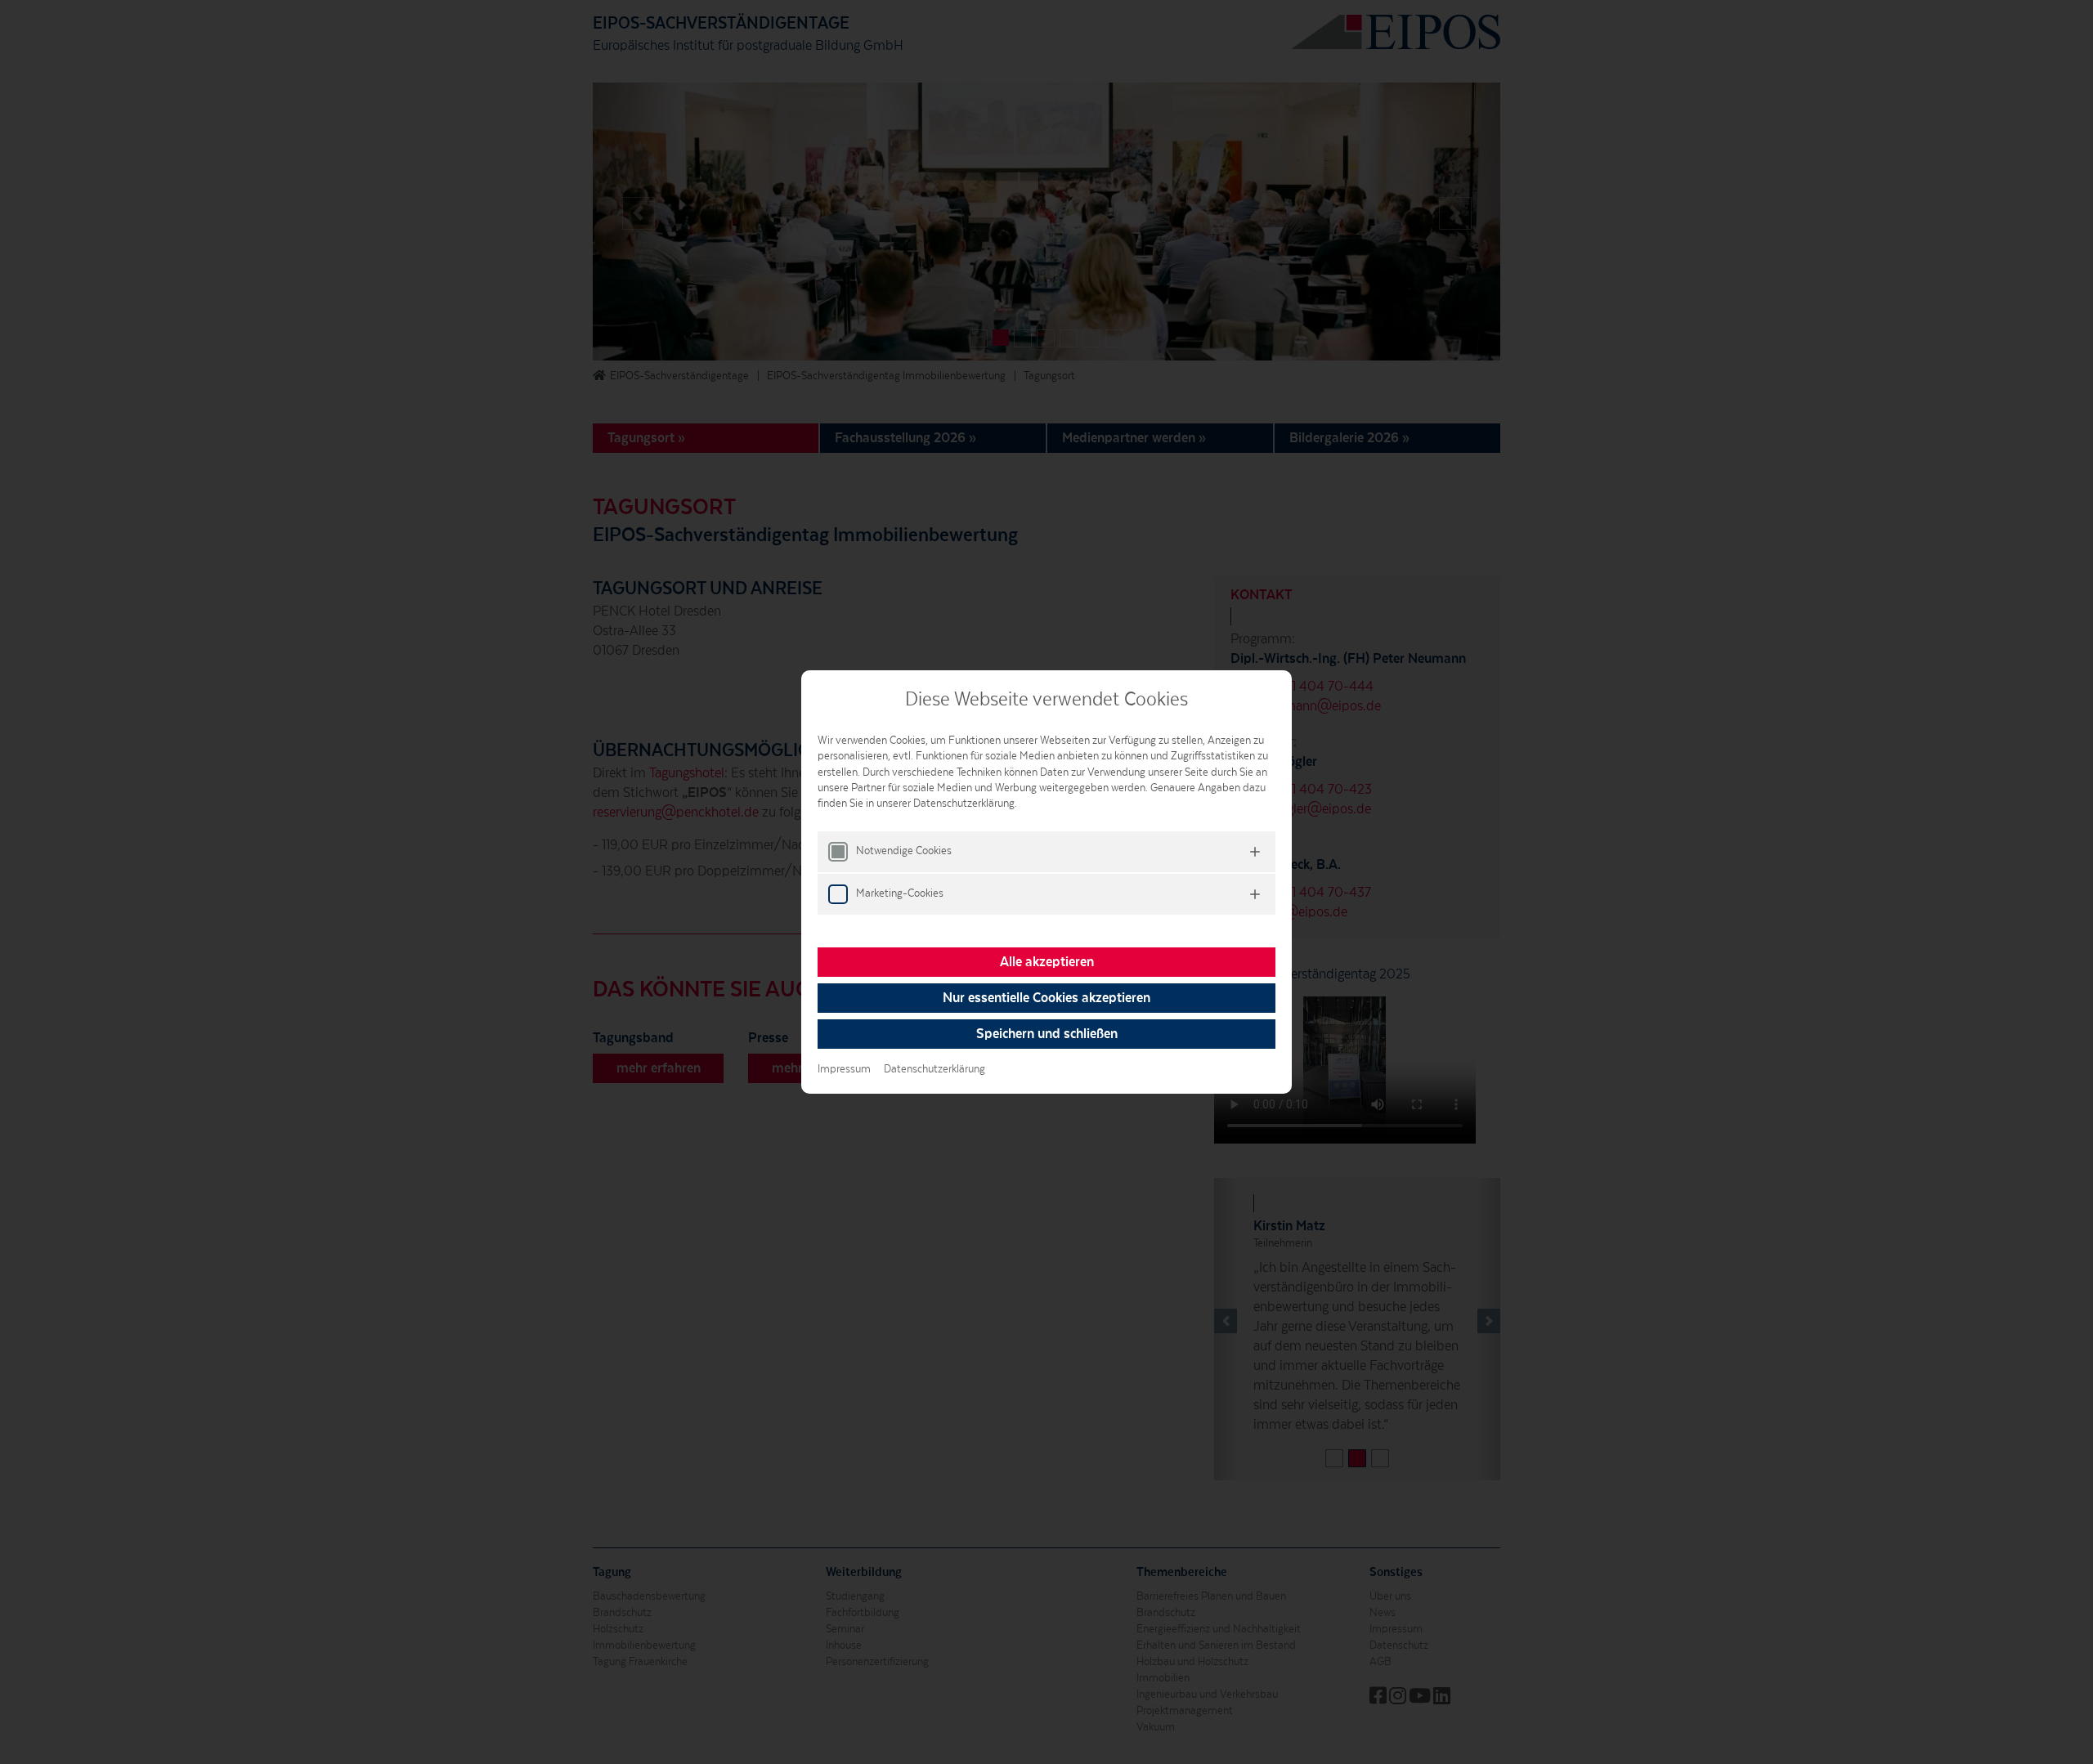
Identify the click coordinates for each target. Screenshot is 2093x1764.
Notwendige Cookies (904, 851)
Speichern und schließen (1047, 1034)
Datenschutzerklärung (934, 1069)
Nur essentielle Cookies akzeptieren (1046, 998)
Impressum (844, 1069)
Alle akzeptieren (1047, 962)
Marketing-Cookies (900, 893)
